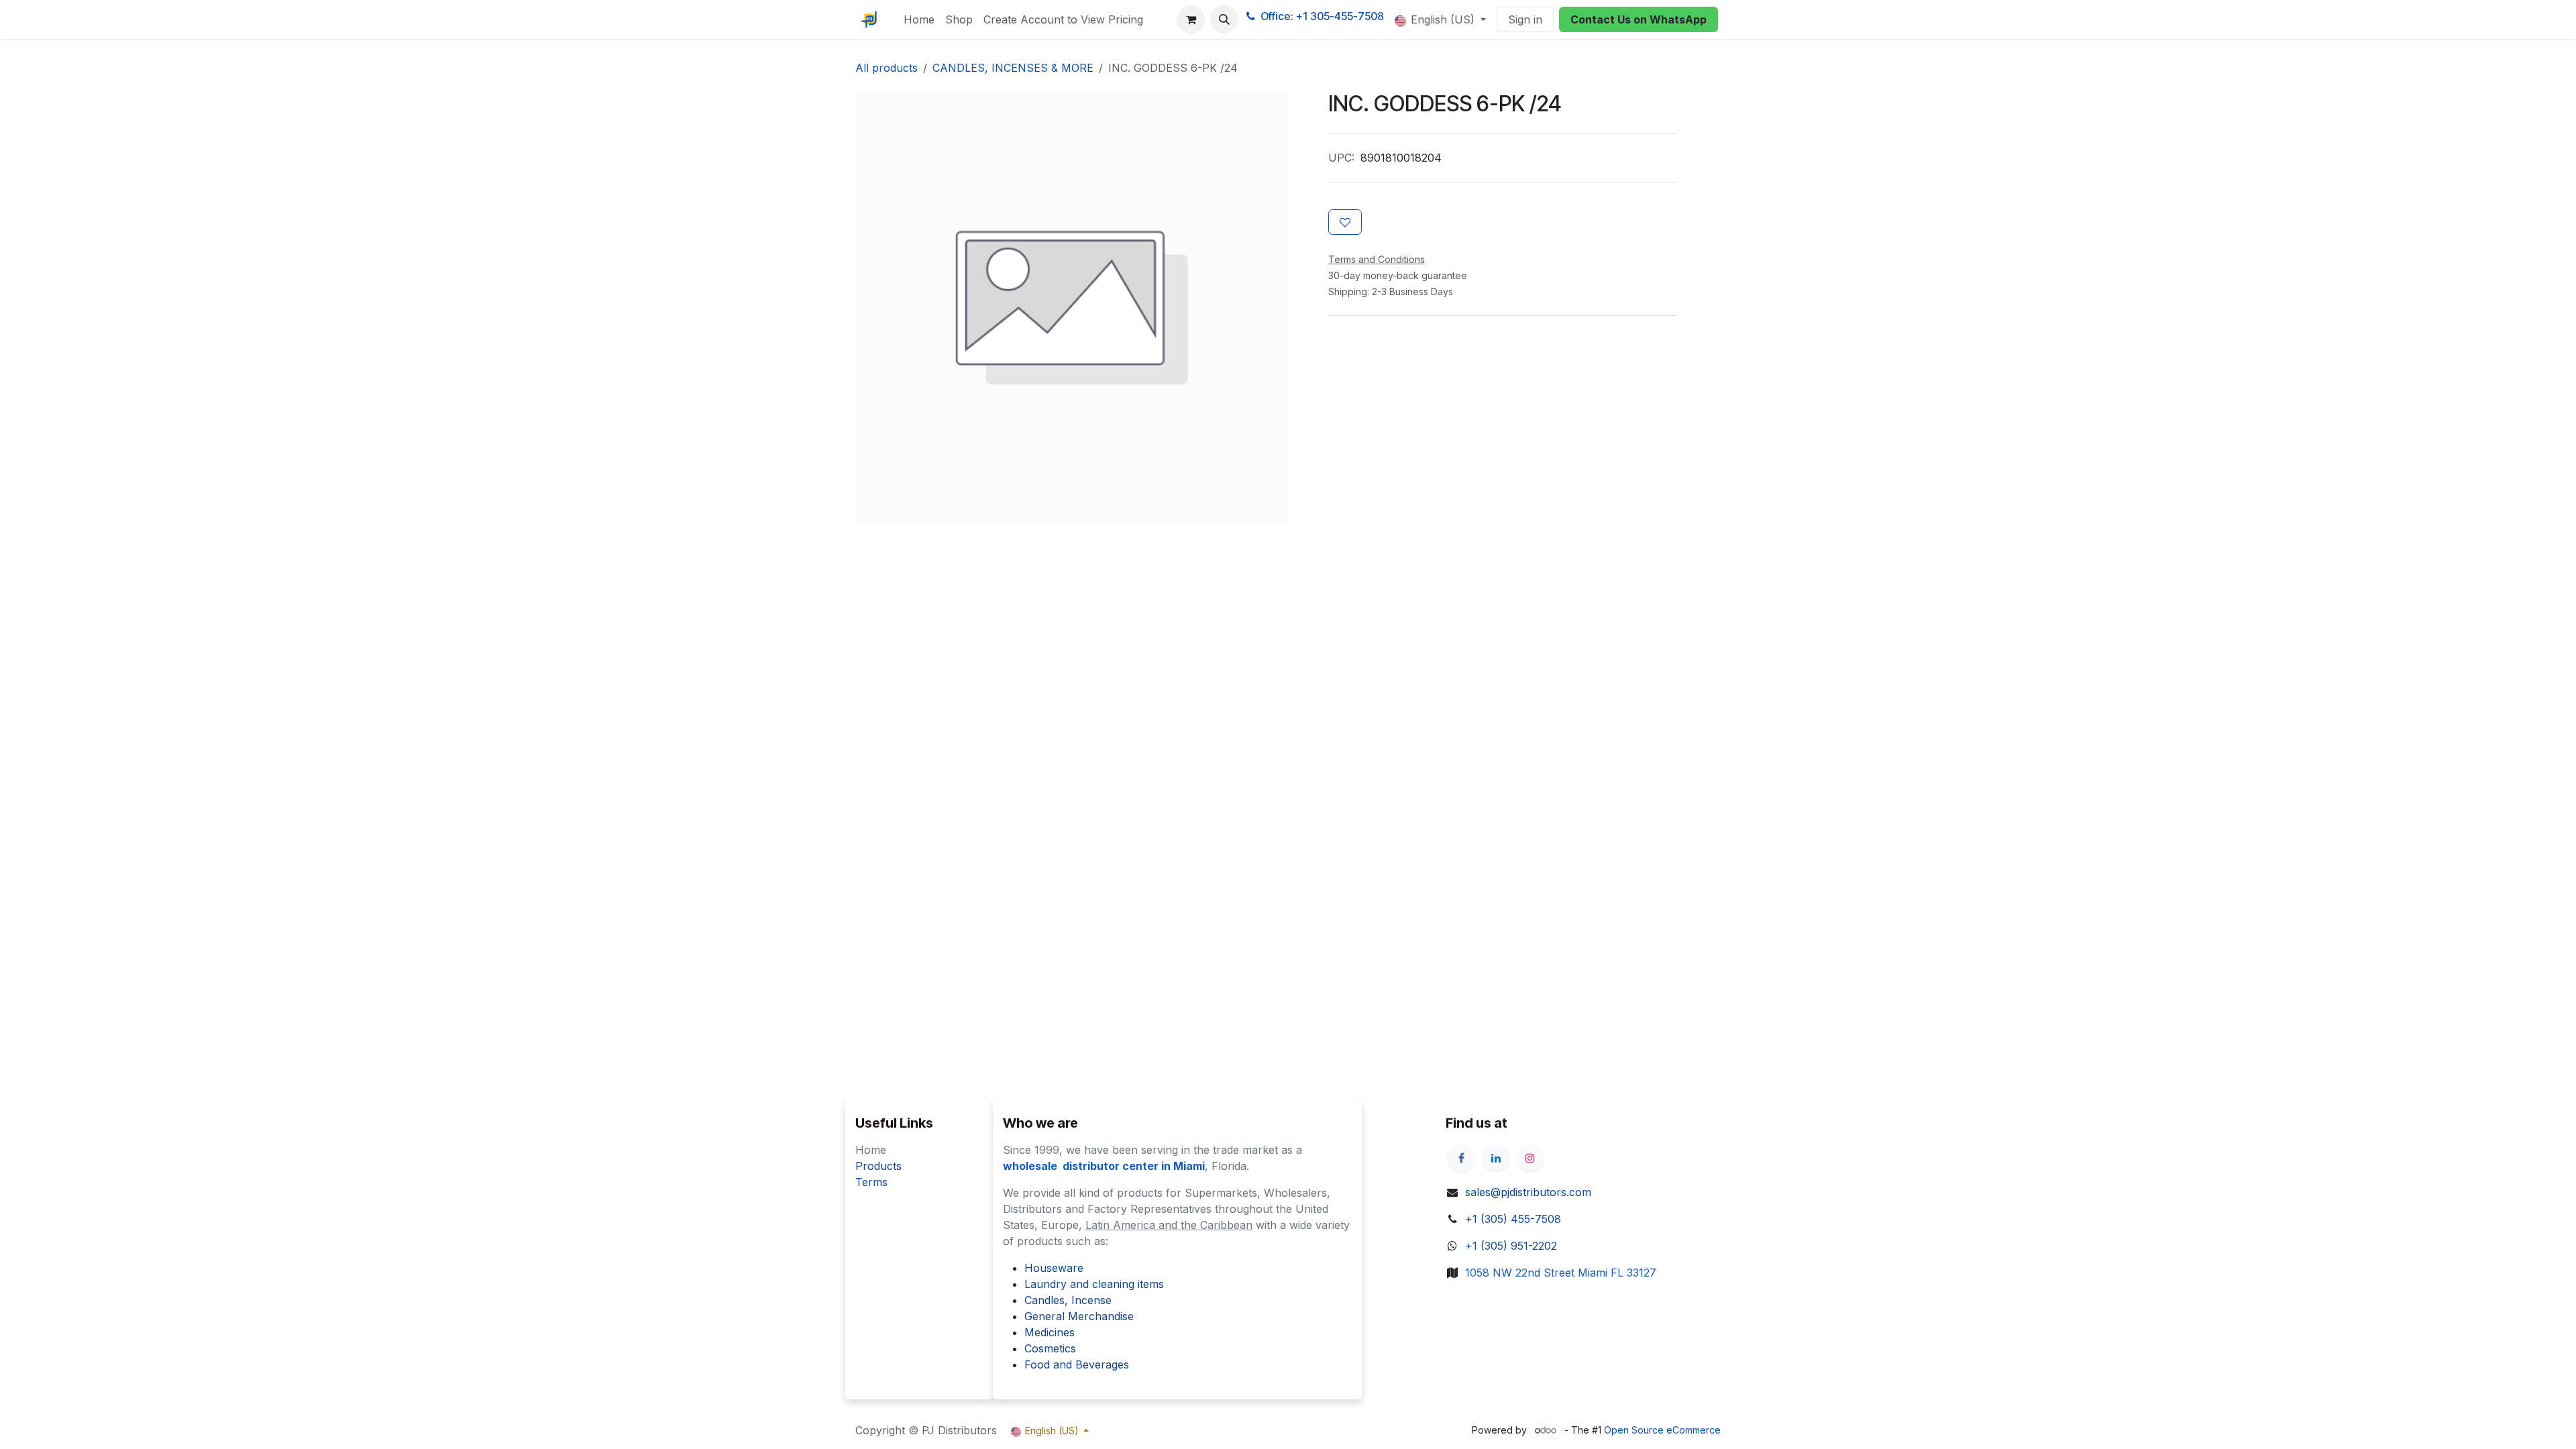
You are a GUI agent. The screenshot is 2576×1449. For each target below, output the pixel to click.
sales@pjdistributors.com (1528, 1192)
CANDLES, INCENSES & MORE (1013, 68)
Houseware (1054, 1268)
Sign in (1525, 19)
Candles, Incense (1068, 1300)
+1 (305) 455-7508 (1513, 1219)
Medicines (1050, 1332)
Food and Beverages (1077, 1364)
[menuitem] (919, 19)
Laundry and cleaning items (1094, 1284)
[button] (1224, 19)
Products (878, 1166)
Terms (871, 1182)
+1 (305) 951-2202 (1511, 1246)
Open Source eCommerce (1662, 1430)
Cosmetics (1050, 1348)
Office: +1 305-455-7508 (1322, 16)
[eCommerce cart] (1191, 19)
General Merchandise (1079, 1316)
